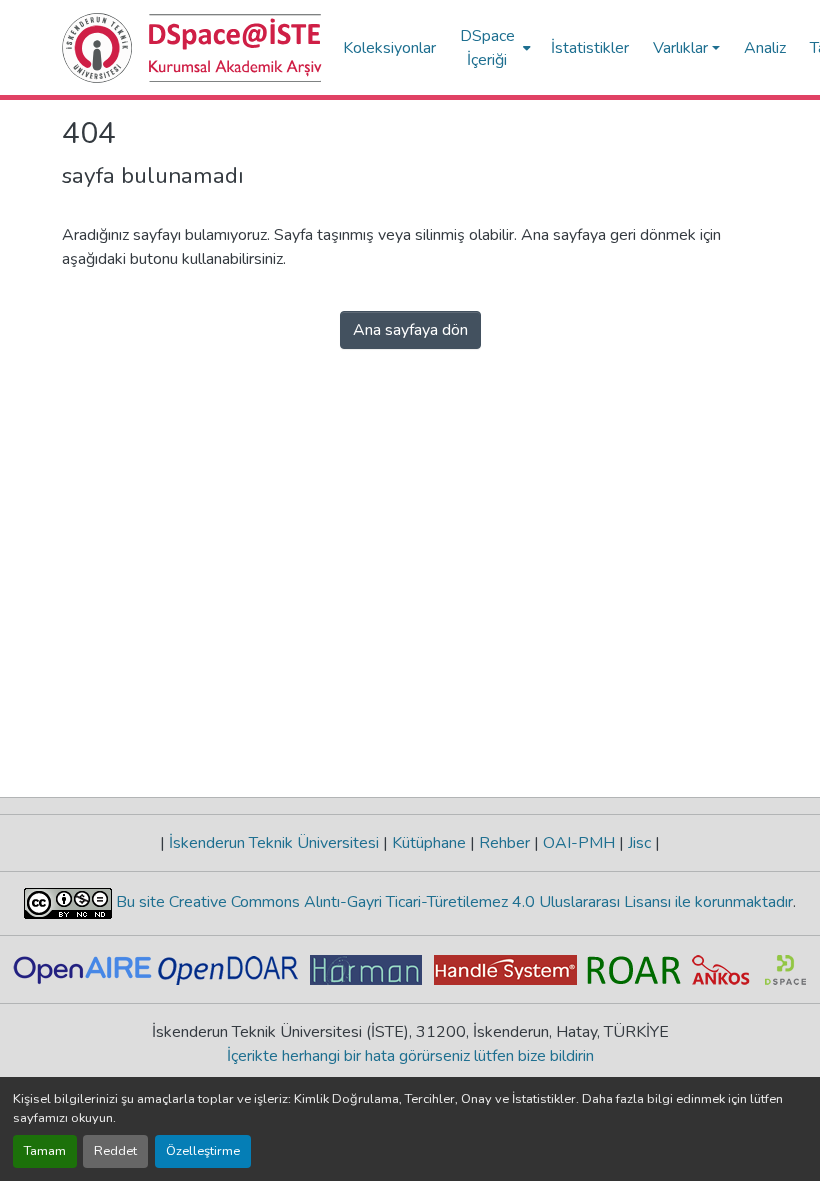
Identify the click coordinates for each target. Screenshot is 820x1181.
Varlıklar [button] (680, 48)
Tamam (45, 1151)
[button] (192, 48)
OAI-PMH (579, 843)
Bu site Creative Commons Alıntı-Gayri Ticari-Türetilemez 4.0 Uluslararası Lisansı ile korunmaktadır (452, 902)
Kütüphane (429, 843)
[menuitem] (493, 47)
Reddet (115, 1151)
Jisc (639, 843)
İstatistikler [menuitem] (590, 48)
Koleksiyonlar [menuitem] (389, 48)
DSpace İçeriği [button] (487, 48)
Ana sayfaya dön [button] (410, 330)
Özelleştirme (203, 1151)
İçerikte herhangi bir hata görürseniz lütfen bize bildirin (410, 1056)
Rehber (504, 843)
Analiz (765, 48)
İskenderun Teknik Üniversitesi (274, 843)
